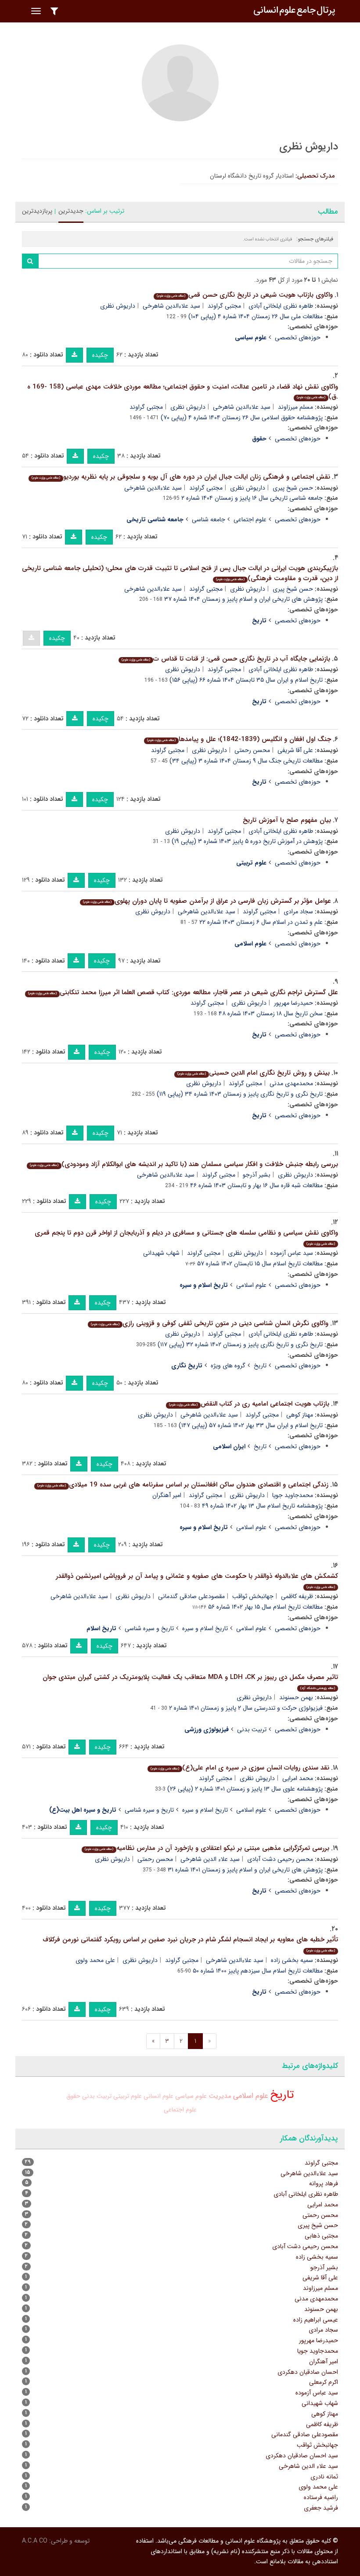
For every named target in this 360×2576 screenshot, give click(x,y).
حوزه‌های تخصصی (298, 338)
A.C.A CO (35, 2541)
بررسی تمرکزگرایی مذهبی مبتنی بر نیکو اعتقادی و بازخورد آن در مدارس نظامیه (207, 1848)
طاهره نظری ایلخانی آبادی (281, 306)
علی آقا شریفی (295, 750)
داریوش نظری (118, 306)
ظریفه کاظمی (297, 1596)
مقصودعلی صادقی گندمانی (191, 1596)
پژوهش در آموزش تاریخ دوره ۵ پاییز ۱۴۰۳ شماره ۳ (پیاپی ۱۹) (247, 841)
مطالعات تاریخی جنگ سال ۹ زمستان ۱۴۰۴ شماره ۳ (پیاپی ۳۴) (246, 761)
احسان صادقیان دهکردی (308, 2372)
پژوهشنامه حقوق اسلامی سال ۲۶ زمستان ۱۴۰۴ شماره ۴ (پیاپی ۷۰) (242, 418)
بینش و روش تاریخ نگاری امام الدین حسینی (254, 1073)
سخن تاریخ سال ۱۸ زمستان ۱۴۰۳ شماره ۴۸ (271, 1014)
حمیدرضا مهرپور (293, 1003)
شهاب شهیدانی (161, 1253)
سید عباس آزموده (292, 1253)
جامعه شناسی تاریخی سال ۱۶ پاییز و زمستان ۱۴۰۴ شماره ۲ (252, 498)
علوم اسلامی (251, 1285)
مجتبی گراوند (224, 306)
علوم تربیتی (128, 2096)
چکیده (100, 355)
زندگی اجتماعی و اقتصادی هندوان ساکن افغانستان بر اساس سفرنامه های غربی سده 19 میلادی (183, 1485)
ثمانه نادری (324, 2477)
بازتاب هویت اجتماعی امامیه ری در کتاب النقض (249, 1404)
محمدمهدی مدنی (291, 1083)
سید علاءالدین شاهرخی (171, 306)
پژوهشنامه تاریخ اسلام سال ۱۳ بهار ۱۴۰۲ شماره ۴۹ (262, 1506)
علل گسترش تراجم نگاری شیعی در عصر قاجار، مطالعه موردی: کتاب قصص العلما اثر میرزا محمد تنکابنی (183, 992)
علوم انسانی (158, 2096)
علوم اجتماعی (250, 520)
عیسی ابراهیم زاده (316, 2320)
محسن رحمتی (252, 750)
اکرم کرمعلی (324, 2382)
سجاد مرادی (298, 912)
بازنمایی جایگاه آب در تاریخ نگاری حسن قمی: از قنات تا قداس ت (226, 659)
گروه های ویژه (228, 1366)
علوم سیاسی (191, 2096)
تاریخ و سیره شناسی (149, 1628)
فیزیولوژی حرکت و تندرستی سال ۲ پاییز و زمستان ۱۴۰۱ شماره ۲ (246, 1708)
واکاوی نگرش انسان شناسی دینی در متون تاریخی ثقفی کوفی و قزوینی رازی (210, 1323)
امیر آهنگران (167, 1495)
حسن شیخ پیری (293, 488)
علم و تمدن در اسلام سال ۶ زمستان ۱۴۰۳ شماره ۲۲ (261, 922)
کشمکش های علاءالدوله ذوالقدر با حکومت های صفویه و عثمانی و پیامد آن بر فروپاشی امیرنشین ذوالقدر (197, 1580)
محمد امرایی (298, 1778)
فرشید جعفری (321, 2508)
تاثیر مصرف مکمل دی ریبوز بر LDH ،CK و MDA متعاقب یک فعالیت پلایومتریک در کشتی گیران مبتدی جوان (190, 1681)
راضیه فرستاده (321, 2497)
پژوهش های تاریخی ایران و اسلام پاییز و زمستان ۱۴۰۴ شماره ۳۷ (243, 599)
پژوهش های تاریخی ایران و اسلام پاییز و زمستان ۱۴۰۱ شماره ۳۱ (245, 1870)
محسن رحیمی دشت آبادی (280, 1859)
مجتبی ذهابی (321, 2236)
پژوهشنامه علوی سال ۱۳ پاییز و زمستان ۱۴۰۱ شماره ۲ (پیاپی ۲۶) (245, 1789)
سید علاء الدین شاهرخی (210, 1859)
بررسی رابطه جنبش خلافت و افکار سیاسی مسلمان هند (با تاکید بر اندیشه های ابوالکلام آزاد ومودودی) (184, 1164)
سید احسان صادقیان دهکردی (302, 2456)
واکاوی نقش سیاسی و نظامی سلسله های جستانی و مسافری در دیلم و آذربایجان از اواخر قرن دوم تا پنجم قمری (186, 1237)
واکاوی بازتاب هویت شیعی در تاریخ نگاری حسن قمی (245, 295)
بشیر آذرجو (257, 1175)
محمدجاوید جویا (293, 1495)
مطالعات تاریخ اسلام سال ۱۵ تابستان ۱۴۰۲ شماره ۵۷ (260, 1264)
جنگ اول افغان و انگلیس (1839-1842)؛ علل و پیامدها (239, 739)
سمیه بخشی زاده (292, 1960)
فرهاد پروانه (324, 2184)
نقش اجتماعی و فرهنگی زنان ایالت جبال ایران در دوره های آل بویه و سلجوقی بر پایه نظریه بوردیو (181, 477)
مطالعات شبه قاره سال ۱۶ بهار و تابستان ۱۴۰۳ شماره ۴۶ (256, 1185)
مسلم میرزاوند (295, 407)
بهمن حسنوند (296, 1697)
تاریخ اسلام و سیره (205, 1628)
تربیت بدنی (252, 1729)
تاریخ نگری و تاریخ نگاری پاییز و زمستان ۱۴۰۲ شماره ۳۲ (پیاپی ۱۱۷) (240, 1344)
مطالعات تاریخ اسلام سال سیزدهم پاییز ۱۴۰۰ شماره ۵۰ (258, 1971)
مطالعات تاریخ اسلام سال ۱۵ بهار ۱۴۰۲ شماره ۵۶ (265, 1607)
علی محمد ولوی (95, 1960)
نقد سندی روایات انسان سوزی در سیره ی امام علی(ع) (240, 1768)
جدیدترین (71, 211)
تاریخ (260, 1366)
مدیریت (220, 2096)
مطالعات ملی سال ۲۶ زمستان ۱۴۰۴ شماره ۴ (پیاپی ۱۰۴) (256, 316)
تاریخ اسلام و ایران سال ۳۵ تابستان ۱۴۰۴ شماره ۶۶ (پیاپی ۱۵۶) (246, 680)
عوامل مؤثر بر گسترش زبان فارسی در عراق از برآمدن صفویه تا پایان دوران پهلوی (207, 901)
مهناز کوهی (300, 1415)
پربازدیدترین (37, 211)
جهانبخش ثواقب (253, 1596)
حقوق (73, 2096)
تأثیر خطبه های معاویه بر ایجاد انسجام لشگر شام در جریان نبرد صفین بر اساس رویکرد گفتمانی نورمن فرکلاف (190, 1944)
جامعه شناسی (209, 520)
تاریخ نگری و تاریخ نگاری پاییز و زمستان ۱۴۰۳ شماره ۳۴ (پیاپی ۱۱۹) (240, 1094)
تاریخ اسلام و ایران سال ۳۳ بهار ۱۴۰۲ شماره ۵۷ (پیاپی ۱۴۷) (251, 1425)
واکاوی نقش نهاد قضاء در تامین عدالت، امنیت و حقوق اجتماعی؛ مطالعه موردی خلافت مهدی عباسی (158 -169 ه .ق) (183, 392)
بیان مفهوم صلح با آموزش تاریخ (287, 820)
